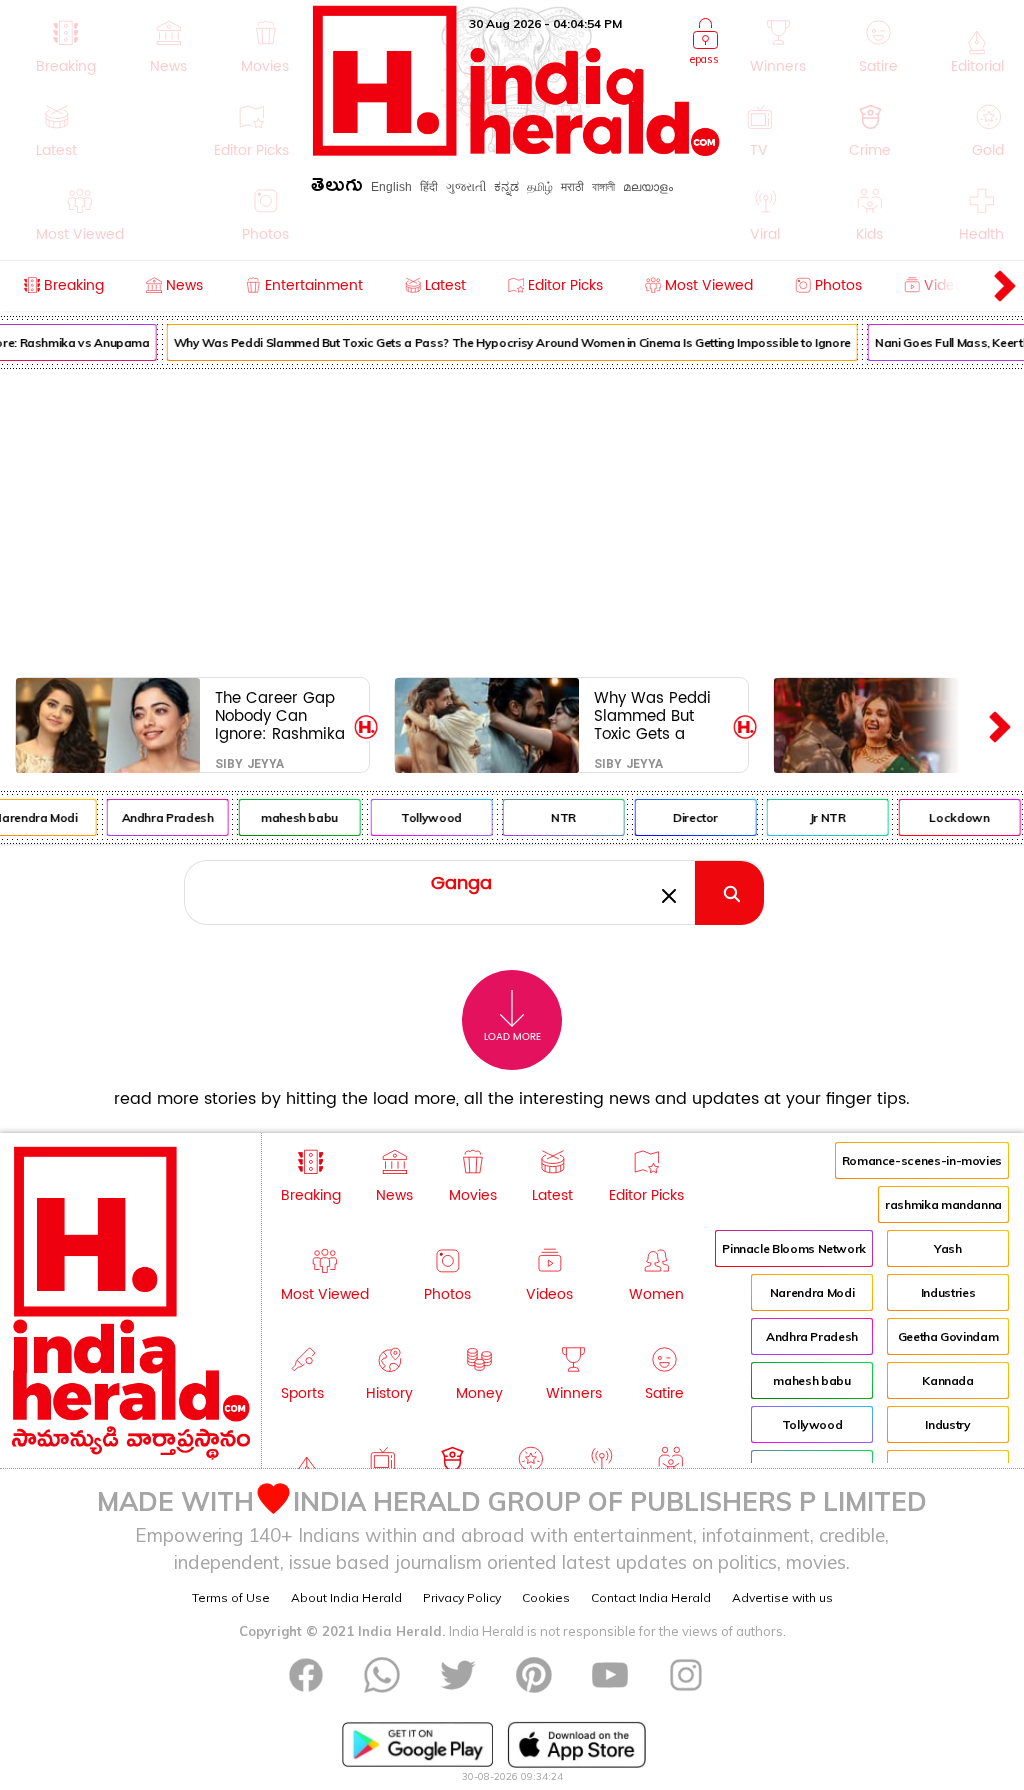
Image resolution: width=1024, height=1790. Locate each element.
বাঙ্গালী (603, 187)
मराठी (572, 187)
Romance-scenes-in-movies (922, 1160)
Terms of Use (231, 1597)
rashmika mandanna (943, 1204)
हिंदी (429, 187)
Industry (947, 1424)
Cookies (546, 1597)
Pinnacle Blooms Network (794, 1248)
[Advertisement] (512, 519)
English (391, 187)
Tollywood (426, 817)
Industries (948, 1292)
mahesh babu (294, 817)
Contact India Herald (651, 1597)
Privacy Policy (462, 1597)
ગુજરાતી (466, 187)
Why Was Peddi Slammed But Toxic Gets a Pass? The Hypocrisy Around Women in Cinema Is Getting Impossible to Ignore (506, 342)
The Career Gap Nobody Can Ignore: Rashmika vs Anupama (280, 715)
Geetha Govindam (948, 1336)
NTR (558, 817)
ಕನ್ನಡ (506, 187)
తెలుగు (337, 188)
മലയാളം (648, 187)
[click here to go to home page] (516, 150)
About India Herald (346, 1597)
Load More (512, 1037)
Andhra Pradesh (162, 817)
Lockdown (954, 817)
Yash (948, 1248)
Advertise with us (782, 1597)
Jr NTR (822, 817)
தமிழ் (540, 187)
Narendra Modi (812, 1292)
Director (690, 817)
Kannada (947, 1380)
